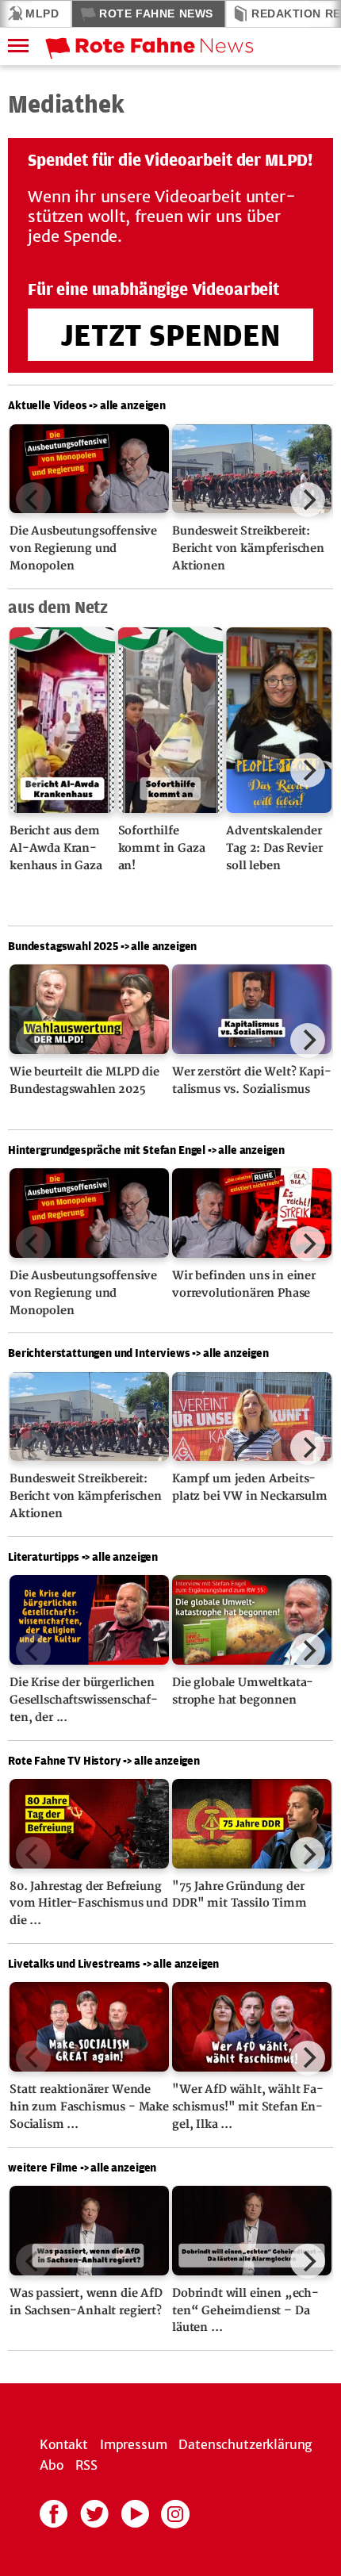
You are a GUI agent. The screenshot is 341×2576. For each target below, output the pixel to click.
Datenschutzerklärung (245, 2444)
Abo (52, 2465)
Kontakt (64, 2444)
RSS (87, 2465)
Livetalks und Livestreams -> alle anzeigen (113, 1963)
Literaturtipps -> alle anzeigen (83, 1556)
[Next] (308, 500)
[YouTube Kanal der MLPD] (135, 2513)
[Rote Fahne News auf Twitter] (94, 2513)
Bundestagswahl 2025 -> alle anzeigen (102, 946)
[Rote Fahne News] (185, 46)
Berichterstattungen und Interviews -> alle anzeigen (138, 1353)
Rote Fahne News (156, 13)
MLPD (42, 13)
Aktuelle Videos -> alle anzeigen (87, 405)
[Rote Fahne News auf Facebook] (54, 2513)
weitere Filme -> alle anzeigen (82, 2167)
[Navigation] (13, 46)
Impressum (134, 2444)
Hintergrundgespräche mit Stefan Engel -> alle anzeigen (146, 1150)
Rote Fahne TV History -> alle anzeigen (104, 1760)
